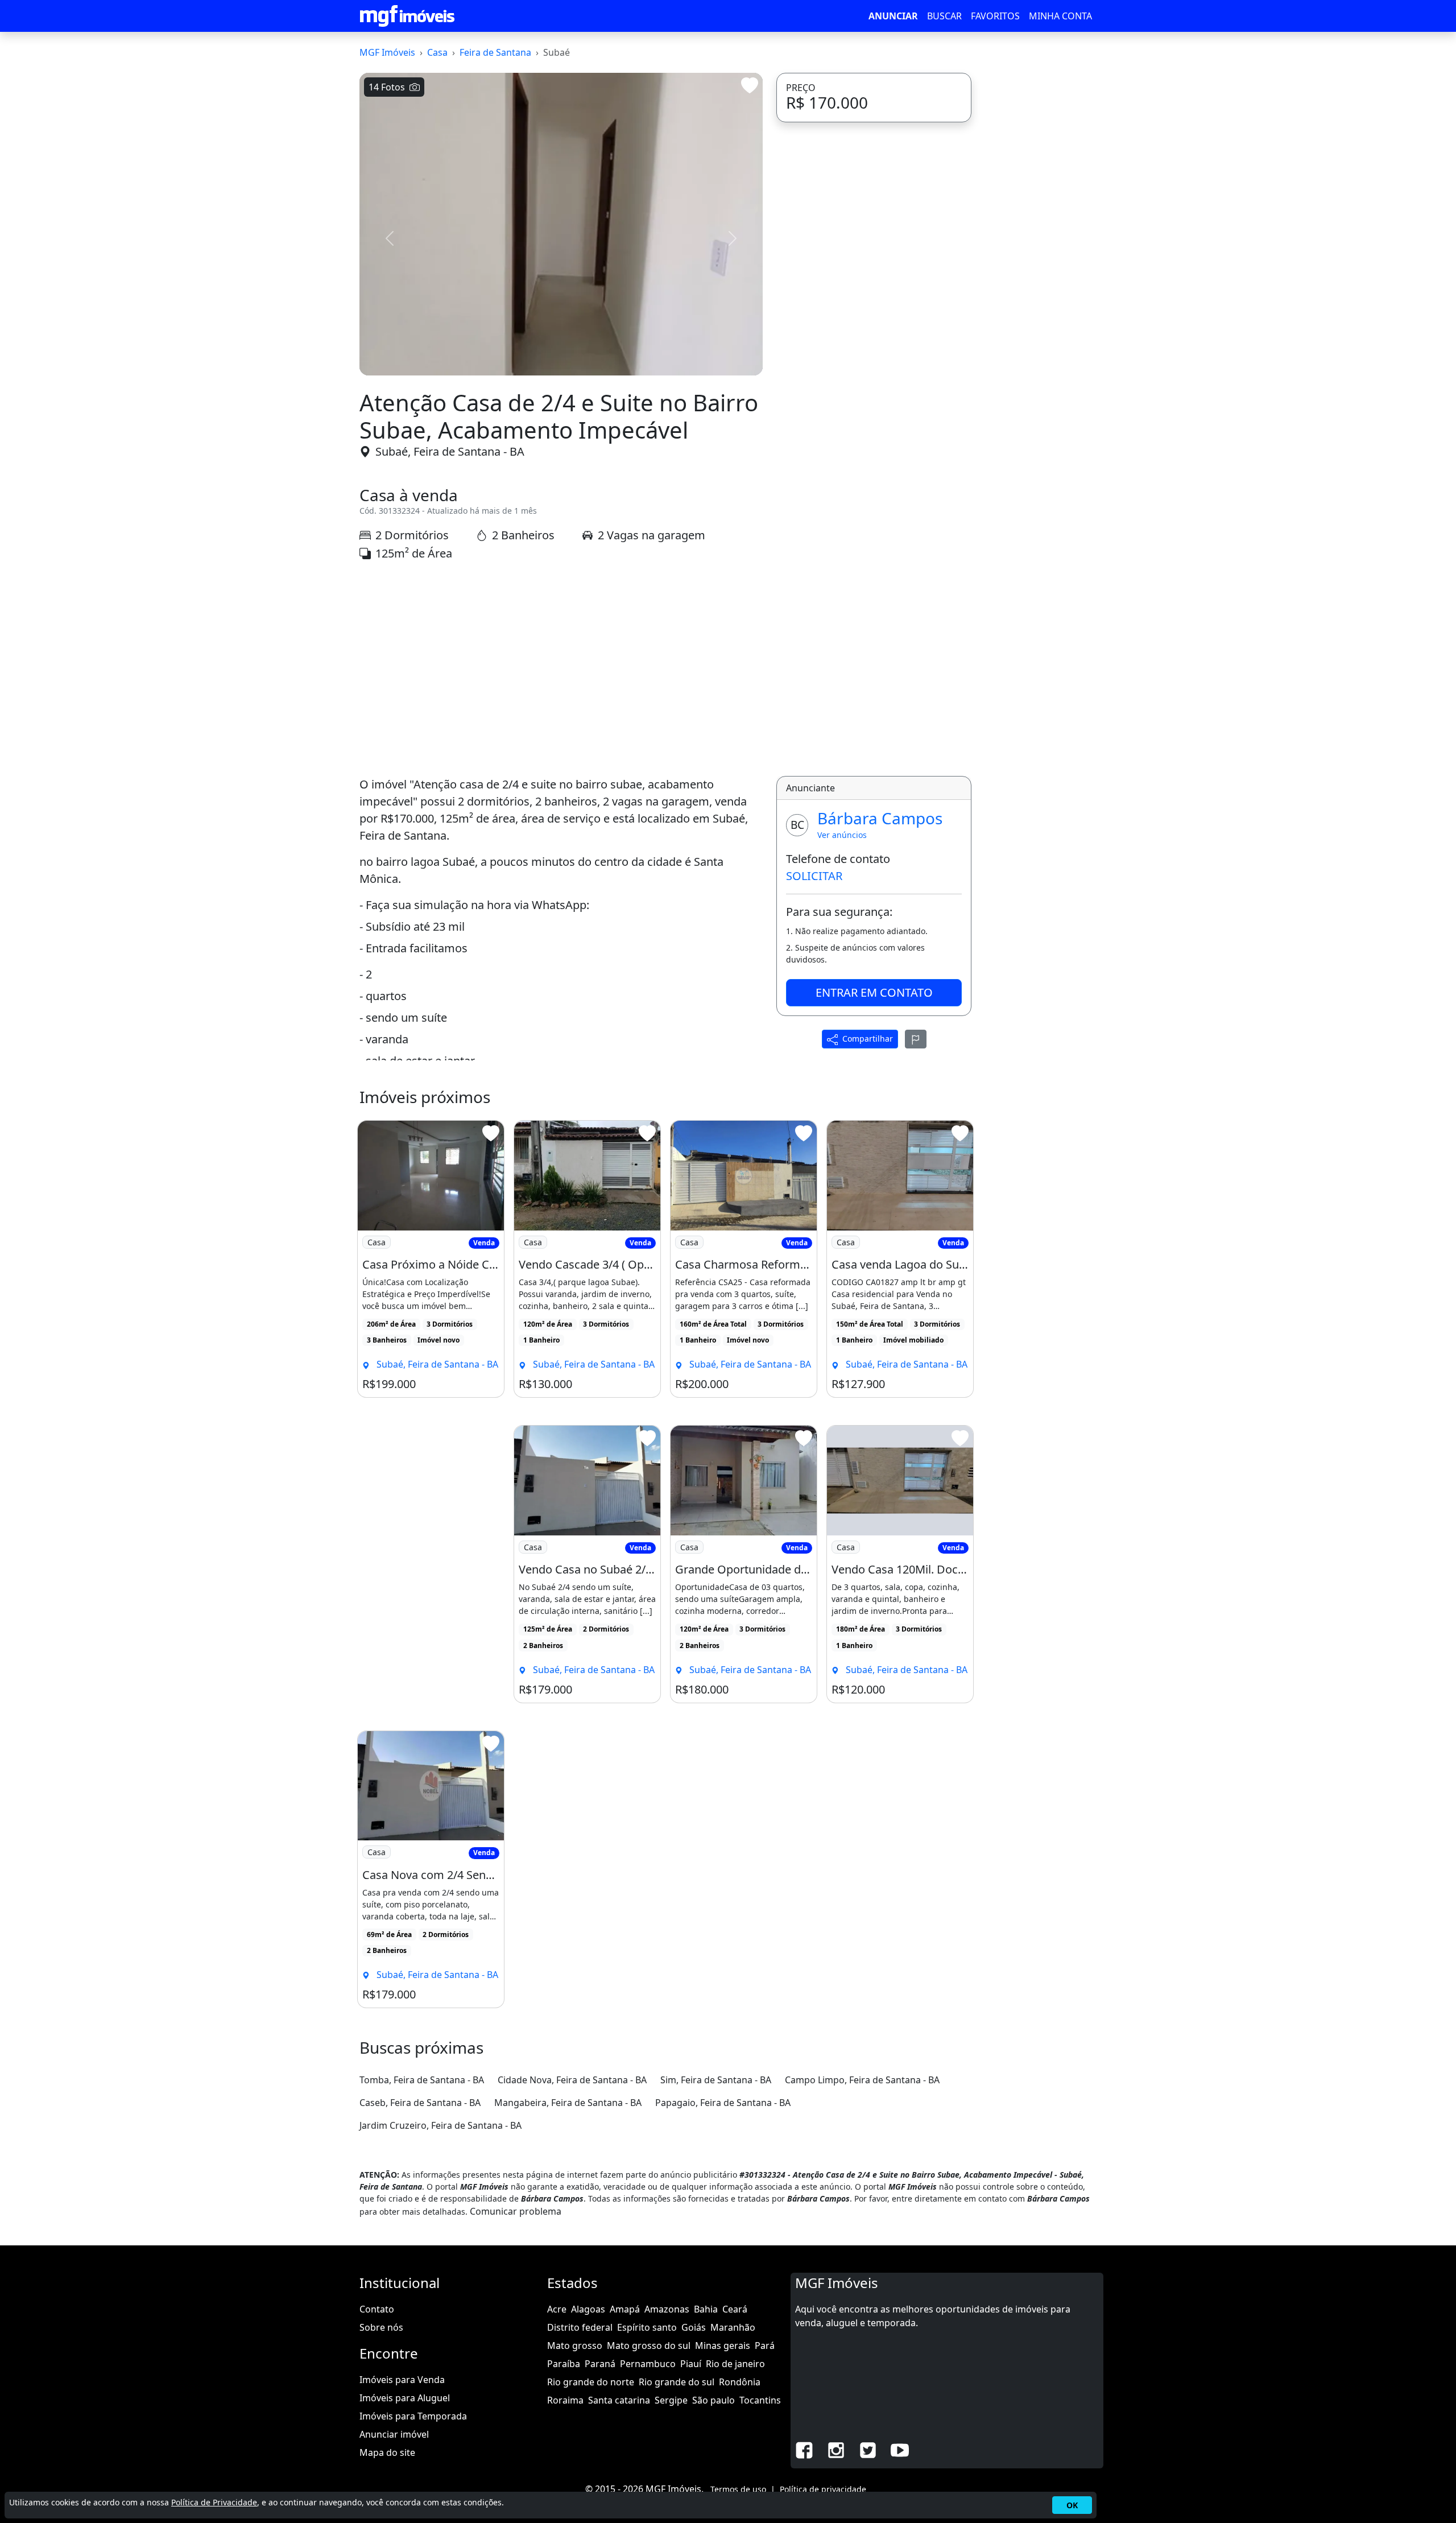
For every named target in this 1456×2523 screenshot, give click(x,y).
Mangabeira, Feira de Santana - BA (568, 2103)
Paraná (600, 2364)
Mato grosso (575, 2346)
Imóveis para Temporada (413, 2416)
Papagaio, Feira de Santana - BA (723, 2103)
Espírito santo (647, 2327)
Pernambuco (648, 2364)
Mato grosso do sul (649, 2346)
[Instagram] (836, 2449)
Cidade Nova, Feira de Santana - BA (572, 2080)
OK (1072, 2505)
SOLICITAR (814, 876)
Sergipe (671, 2400)
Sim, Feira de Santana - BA (716, 2080)
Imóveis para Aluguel (405, 2398)
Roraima (565, 2400)
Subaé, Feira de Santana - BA (450, 451)
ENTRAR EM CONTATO (874, 992)
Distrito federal (580, 2327)
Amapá (625, 2309)
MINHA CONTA (1060, 16)
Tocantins (760, 2400)
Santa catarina (619, 2400)
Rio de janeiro (735, 2364)
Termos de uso (738, 2489)
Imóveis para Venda (402, 2380)
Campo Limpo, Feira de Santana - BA (862, 2080)
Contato (377, 2309)
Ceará (735, 2309)
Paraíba (564, 2364)
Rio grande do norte (591, 2382)
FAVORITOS (995, 16)
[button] (390, 238)
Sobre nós (381, 2327)
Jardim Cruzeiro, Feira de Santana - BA (440, 2125)
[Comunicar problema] (916, 1039)
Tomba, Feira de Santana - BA (422, 2080)
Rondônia (740, 2382)
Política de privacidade (823, 2489)
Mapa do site (387, 2452)
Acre (557, 2309)
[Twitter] (868, 2449)
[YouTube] (900, 2449)
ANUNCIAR (893, 16)
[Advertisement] (561, 669)
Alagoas (588, 2309)
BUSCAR (944, 16)
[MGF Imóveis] (407, 16)
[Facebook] (804, 2449)
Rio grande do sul (677, 2382)
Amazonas (667, 2309)
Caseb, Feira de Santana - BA (420, 2103)
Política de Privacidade (214, 2502)
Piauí (691, 2364)
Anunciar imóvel (394, 2434)
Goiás (694, 2327)
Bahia (706, 2309)
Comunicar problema (516, 2211)
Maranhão (733, 2327)
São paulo (713, 2400)
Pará (765, 2346)
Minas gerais (723, 2346)
